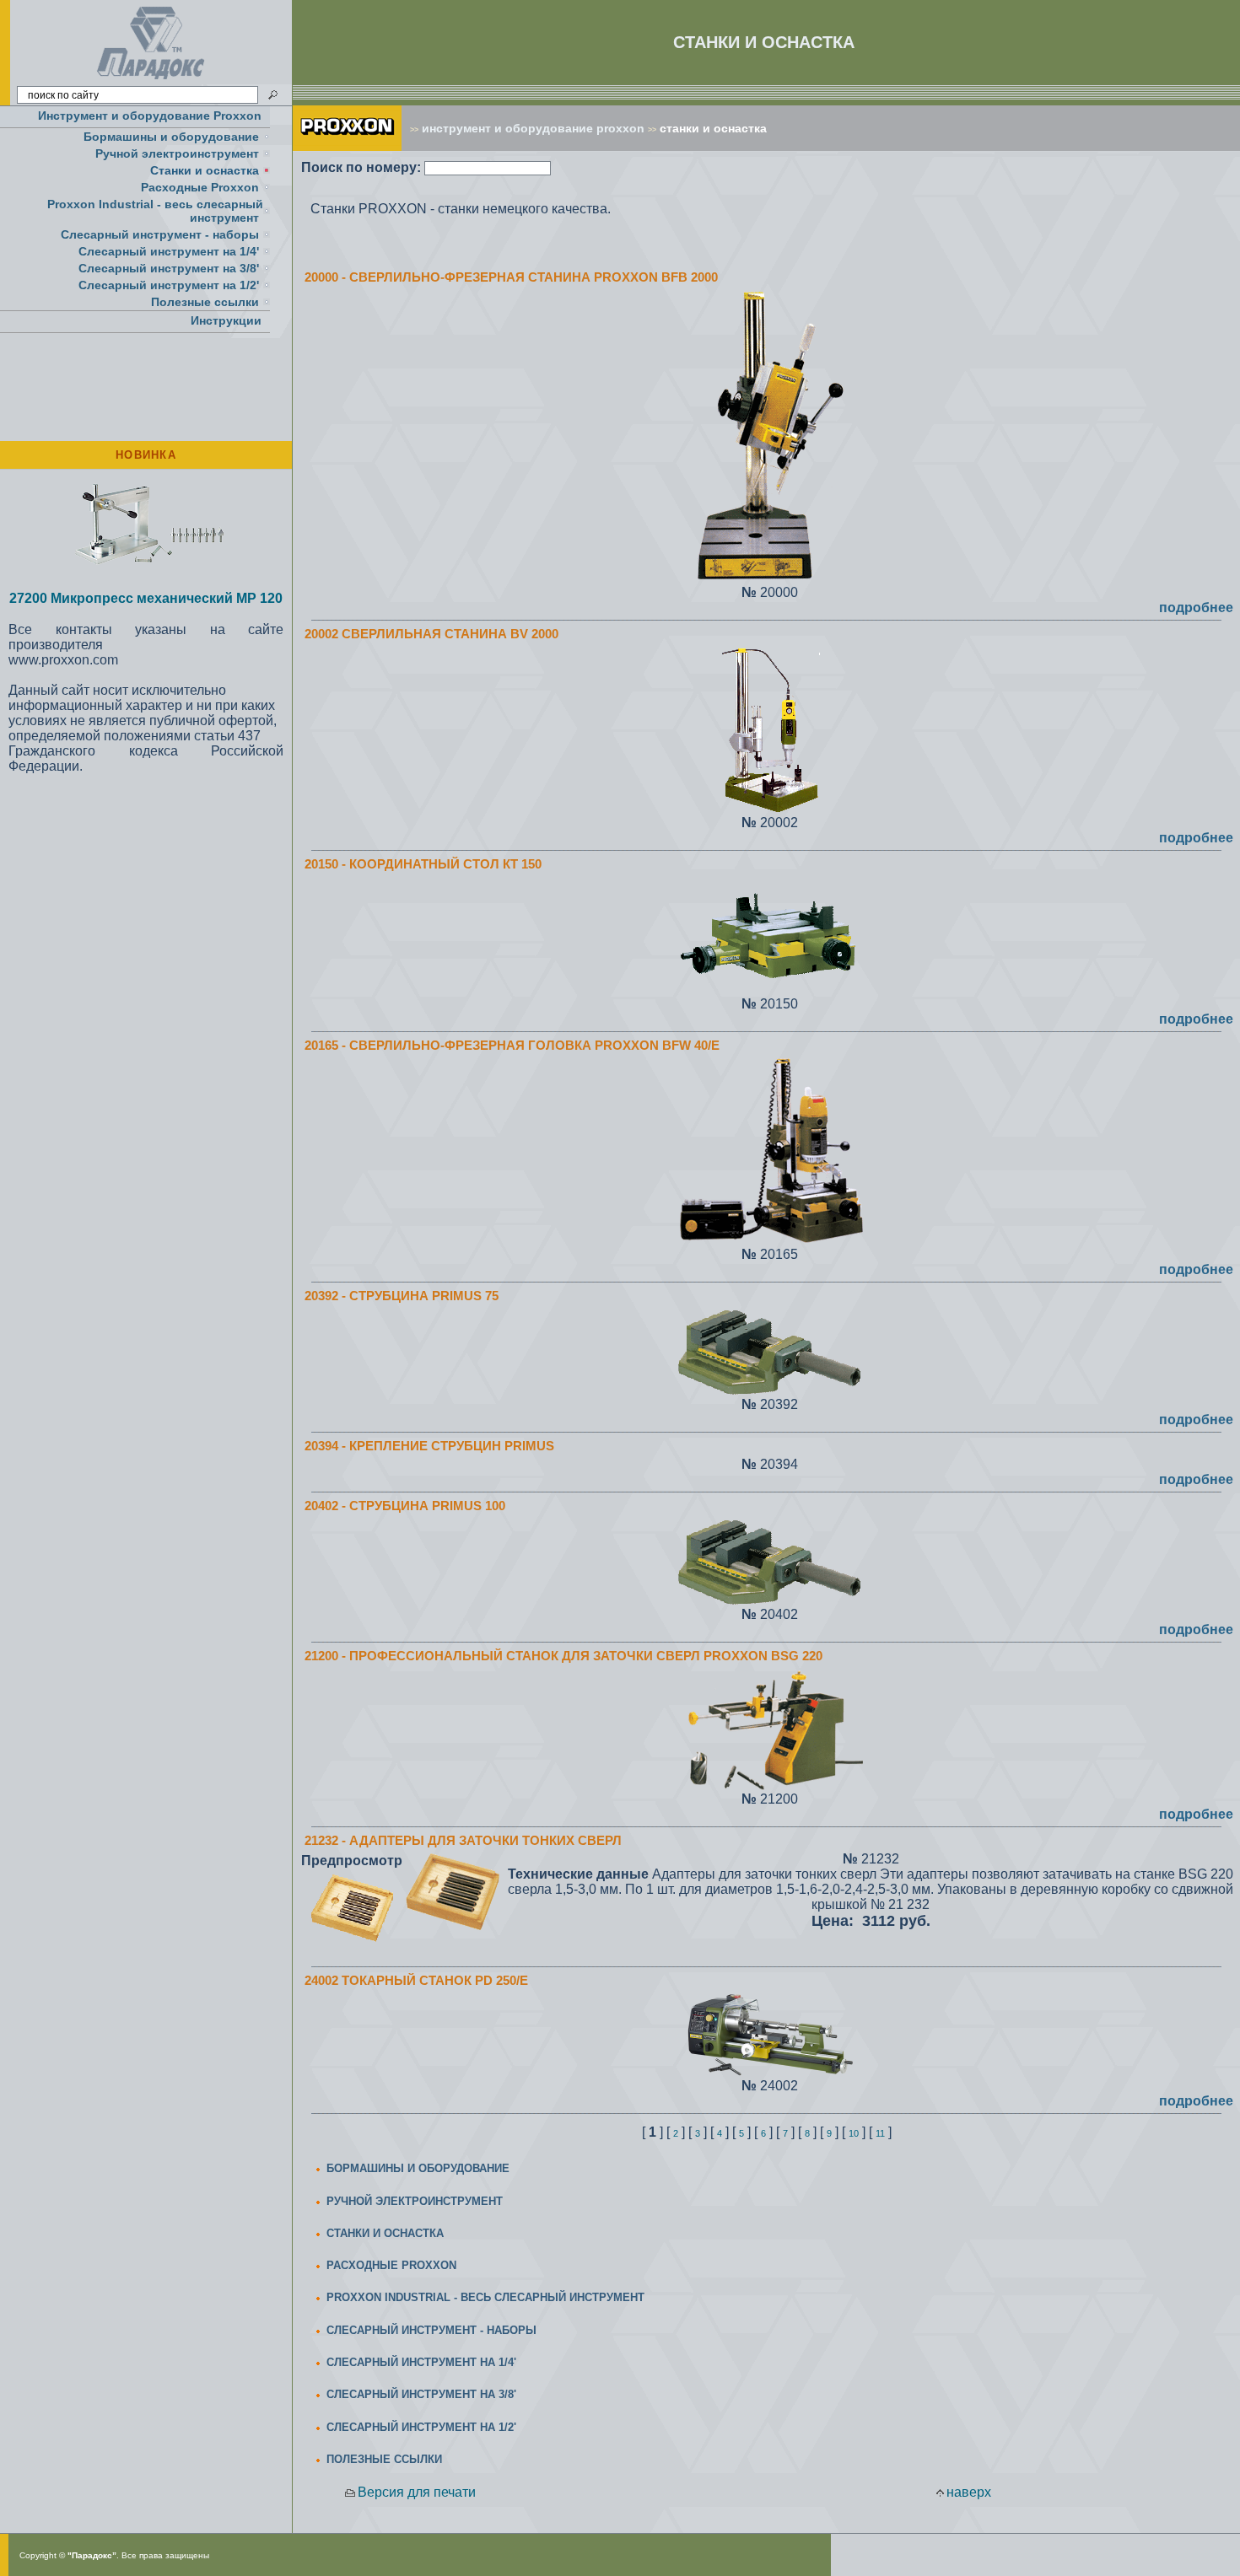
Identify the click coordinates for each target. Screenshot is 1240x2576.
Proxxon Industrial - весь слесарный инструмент (155, 211)
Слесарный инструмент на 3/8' (169, 268)
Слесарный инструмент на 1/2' (169, 285)
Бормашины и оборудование (171, 137)
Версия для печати (417, 2492)
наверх (969, 2492)
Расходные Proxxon (200, 187)
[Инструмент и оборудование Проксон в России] (151, 80)
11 (880, 2133)
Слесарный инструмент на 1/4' (169, 251)
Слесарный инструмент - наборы (160, 234)
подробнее (1196, 608)
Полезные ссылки (205, 302)
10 (854, 2133)
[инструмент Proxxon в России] (347, 146)
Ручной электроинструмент (177, 153)
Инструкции (226, 320)
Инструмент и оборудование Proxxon (150, 116)
